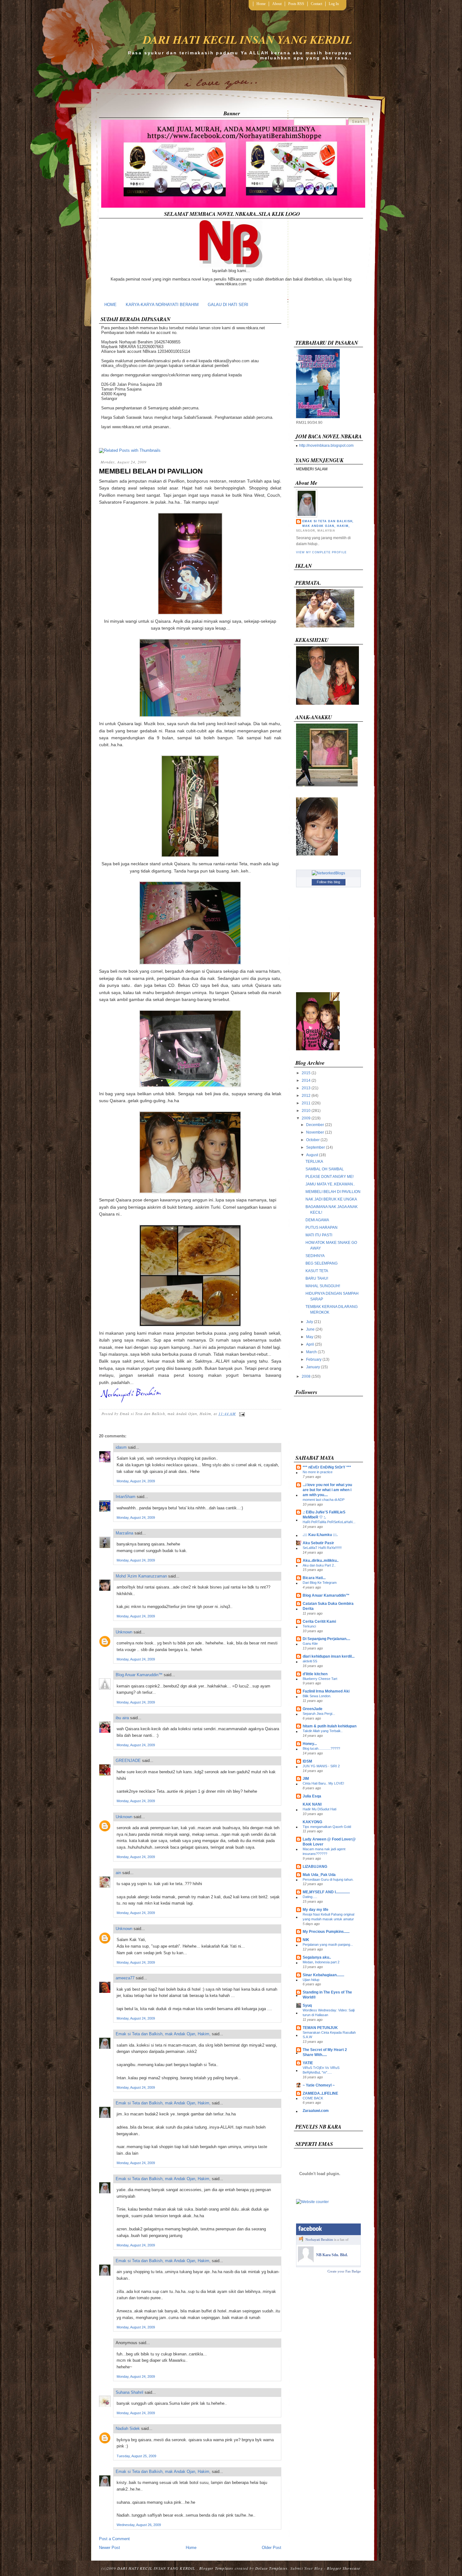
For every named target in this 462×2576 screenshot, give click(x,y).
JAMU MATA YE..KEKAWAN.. (330, 1184)
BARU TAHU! (317, 1278)
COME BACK (313, 2098)
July (310, 1322)
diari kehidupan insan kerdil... (329, 1656)
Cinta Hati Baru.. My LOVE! (323, 1783)
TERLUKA (314, 1162)
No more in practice (318, 1472)
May (310, 1337)
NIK (306, 1940)
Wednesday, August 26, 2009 (139, 2525)
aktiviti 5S (310, 1661)
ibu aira (122, 1718)
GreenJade (313, 1709)
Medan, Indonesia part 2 (321, 1962)
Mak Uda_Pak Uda (319, 1875)
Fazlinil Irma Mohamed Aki (326, 1691)
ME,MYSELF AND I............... (326, 1892)
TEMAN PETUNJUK (320, 2028)
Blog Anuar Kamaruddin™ (139, 1675)
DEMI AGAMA (317, 1220)
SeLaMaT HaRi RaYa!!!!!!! (322, 1548)
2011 (306, 1103)
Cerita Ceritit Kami (319, 1622)
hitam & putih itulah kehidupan (330, 1726)
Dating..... (310, 1897)
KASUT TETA (317, 1271)
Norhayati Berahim (319, 2240)
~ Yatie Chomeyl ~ (319, 2085)
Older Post (272, 2548)
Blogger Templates (216, 2568)
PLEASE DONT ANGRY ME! (330, 1177)
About (277, 4)
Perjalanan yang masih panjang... (328, 1944)
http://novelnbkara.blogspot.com (326, 446)
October (313, 1140)
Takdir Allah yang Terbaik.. (323, 1731)
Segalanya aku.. (317, 1957)
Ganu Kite (310, 1643)
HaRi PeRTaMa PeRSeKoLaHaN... (329, 1522)
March (311, 1352)
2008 (306, 1376)
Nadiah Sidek (128, 2428)
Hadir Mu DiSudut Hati (319, 1809)
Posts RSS (296, 4)
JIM (306, 1779)
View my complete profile (321, 552)
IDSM (307, 1761)
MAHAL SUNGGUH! (323, 1286)
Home (261, 4)
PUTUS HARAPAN (322, 1228)
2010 (306, 1111)
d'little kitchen (315, 1674)
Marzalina (124, 1533)
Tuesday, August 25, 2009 (136, 2456)
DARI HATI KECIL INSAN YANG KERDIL (247, 39)
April (310, 1344)
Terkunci (309, 1626)
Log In (334, 4)
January (313, 1367)
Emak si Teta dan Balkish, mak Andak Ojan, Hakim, (163, 2034)
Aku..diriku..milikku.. (321, 1561)
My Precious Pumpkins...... (326, 1932)
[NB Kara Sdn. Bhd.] (306, 2261)
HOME (110, 305)
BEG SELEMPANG (322, 1263)
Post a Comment (114, 2539)
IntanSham (126, 1497)
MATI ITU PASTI (319, 1235)
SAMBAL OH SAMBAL (325, 1169)
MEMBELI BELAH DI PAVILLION (151, 471)
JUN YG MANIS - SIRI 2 (321, 1766)
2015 (306, 1073)
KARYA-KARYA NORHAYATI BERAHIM (162, 305)
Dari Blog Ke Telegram (320, 1583)
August (312, 1155)
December (315, 1125)
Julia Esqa (312, 1796)
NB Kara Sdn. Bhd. (332, 2255)
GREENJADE (128, 1761)
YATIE (308, 2063)
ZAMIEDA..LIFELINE (320, 2093)
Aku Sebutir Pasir (318, 1543)
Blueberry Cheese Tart (320, 1679)
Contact (316, 4)
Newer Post (110, 2548)
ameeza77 (125, 1978)
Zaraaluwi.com (316, 2111)
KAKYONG (312, 1822)
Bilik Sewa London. (317, 1696)
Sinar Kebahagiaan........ (323, 1975)
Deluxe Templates (271, 2568)
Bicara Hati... (314, 1578)
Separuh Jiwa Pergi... (319, 1714)
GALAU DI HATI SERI (228, 305)
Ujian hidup (311, 1980)
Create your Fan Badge (344, 2271)
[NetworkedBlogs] (328, 873)
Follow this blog (328, 882)
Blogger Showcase (344, 2568)
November (315, 1132)
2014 (306, 1080)
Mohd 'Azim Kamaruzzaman (141, 1576)
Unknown (124, 1632)
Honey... (310, 1744)
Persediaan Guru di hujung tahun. (328, 1879)
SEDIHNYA (315, 1256)
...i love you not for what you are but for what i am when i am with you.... (327, 1490)
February (314, 1359)
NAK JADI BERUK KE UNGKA (331, 1199)
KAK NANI (312, 1804)
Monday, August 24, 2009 (136, 1481)
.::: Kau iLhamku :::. (320, 1535)
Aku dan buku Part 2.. (319, 1565)
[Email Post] (241, 1414)
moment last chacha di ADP (324, 1500)
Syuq (307, 2005)
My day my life (316, 1910)
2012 (306, 1096)
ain (118, 1873)
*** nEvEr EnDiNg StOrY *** (327, 1467)
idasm (121, 1447)
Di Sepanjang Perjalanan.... (326, 1639)
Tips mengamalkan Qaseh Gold (327, 1827)
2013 (306, 1088)
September (316, 1147)
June (310, 1329)
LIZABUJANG (315, 1867)
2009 (306, 1118)
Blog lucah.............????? (321, 1748)
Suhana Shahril (129, 2392)
